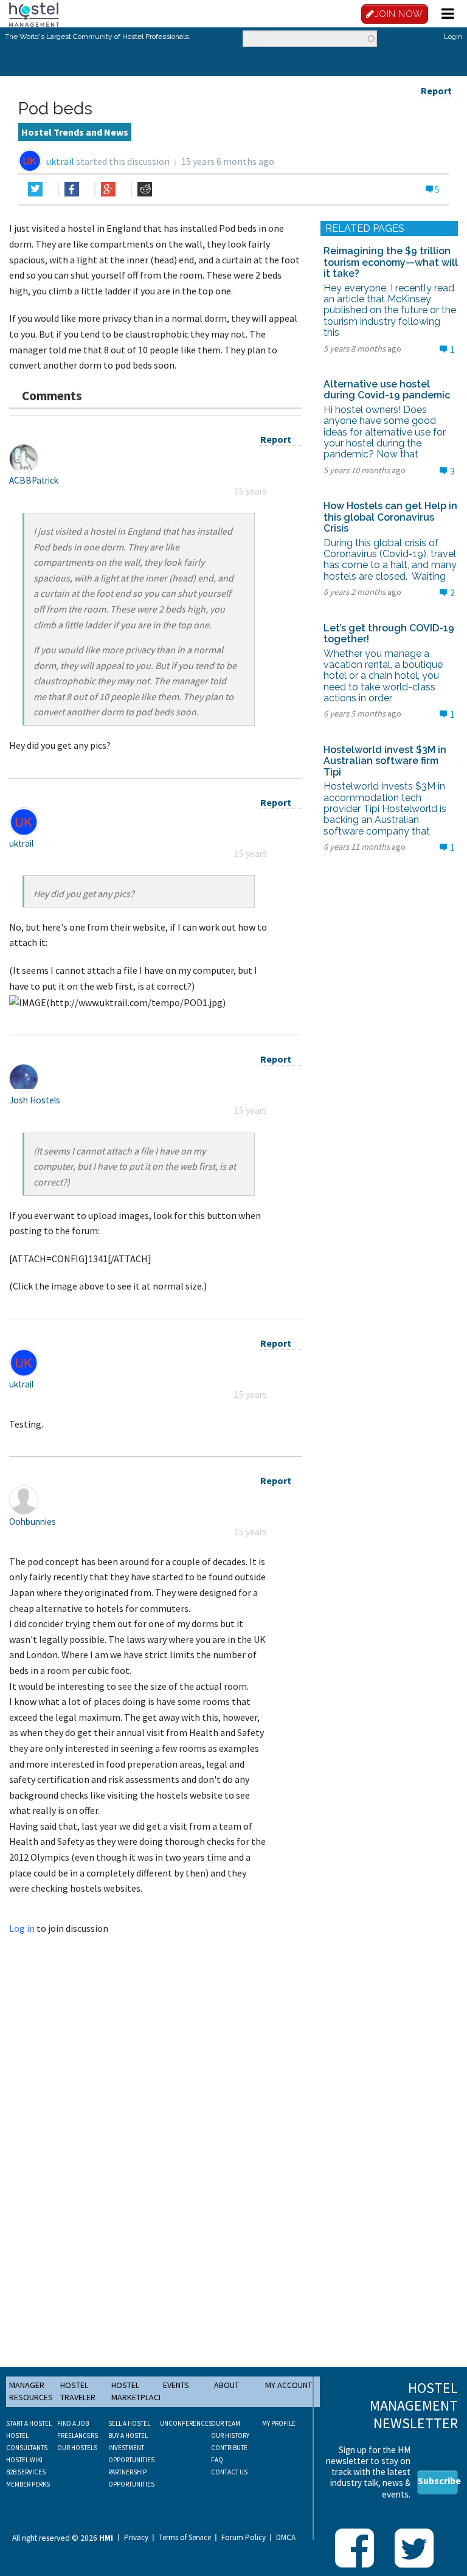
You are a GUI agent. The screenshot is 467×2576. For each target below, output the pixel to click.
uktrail (60, 161)
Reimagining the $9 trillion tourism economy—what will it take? (391, 262)
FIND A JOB (73, 2423)
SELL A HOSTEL (129, 2423)
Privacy (136, 2538)
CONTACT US (229, 2472)
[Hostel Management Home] (34, 13)
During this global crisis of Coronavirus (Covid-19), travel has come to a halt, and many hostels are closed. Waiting (390, 560)
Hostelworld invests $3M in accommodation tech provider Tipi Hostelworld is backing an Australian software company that (385, 809)
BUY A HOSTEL (128, 2435)
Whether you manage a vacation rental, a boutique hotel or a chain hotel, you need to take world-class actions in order (383, 676)
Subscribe (438, 2481)
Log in (22, 1928)
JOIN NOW (399, 14)
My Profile (279, 2423)
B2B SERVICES (26, 2472)
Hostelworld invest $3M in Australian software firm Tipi (385, 761)
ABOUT (227, 2385)
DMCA (286, 2538)
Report (436, 91)
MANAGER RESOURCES (31, 2391)
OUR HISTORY (230, 2435)
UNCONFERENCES (186, 2423)
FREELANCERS (78, 2435)
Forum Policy (244, 2538)
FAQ (217, 2460)
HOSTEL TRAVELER (78, 2391)
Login (453, 36)
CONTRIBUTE (229, 2448)
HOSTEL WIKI (24, 2460)
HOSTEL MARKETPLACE (137, 2391)
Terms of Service (185, 2538)
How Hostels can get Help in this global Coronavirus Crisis (390, 517)
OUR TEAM (226, 2423)
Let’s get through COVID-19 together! (389, 634)
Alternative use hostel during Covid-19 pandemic (387, 390)
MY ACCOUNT (289, 2385)
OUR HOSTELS (77, 2448)
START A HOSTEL (29, 2423)
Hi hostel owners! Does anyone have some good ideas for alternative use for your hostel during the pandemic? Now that (385, 432)
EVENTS (176, 2385)
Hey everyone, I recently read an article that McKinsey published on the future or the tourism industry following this (390, 311)
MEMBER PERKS (28, 2484)
